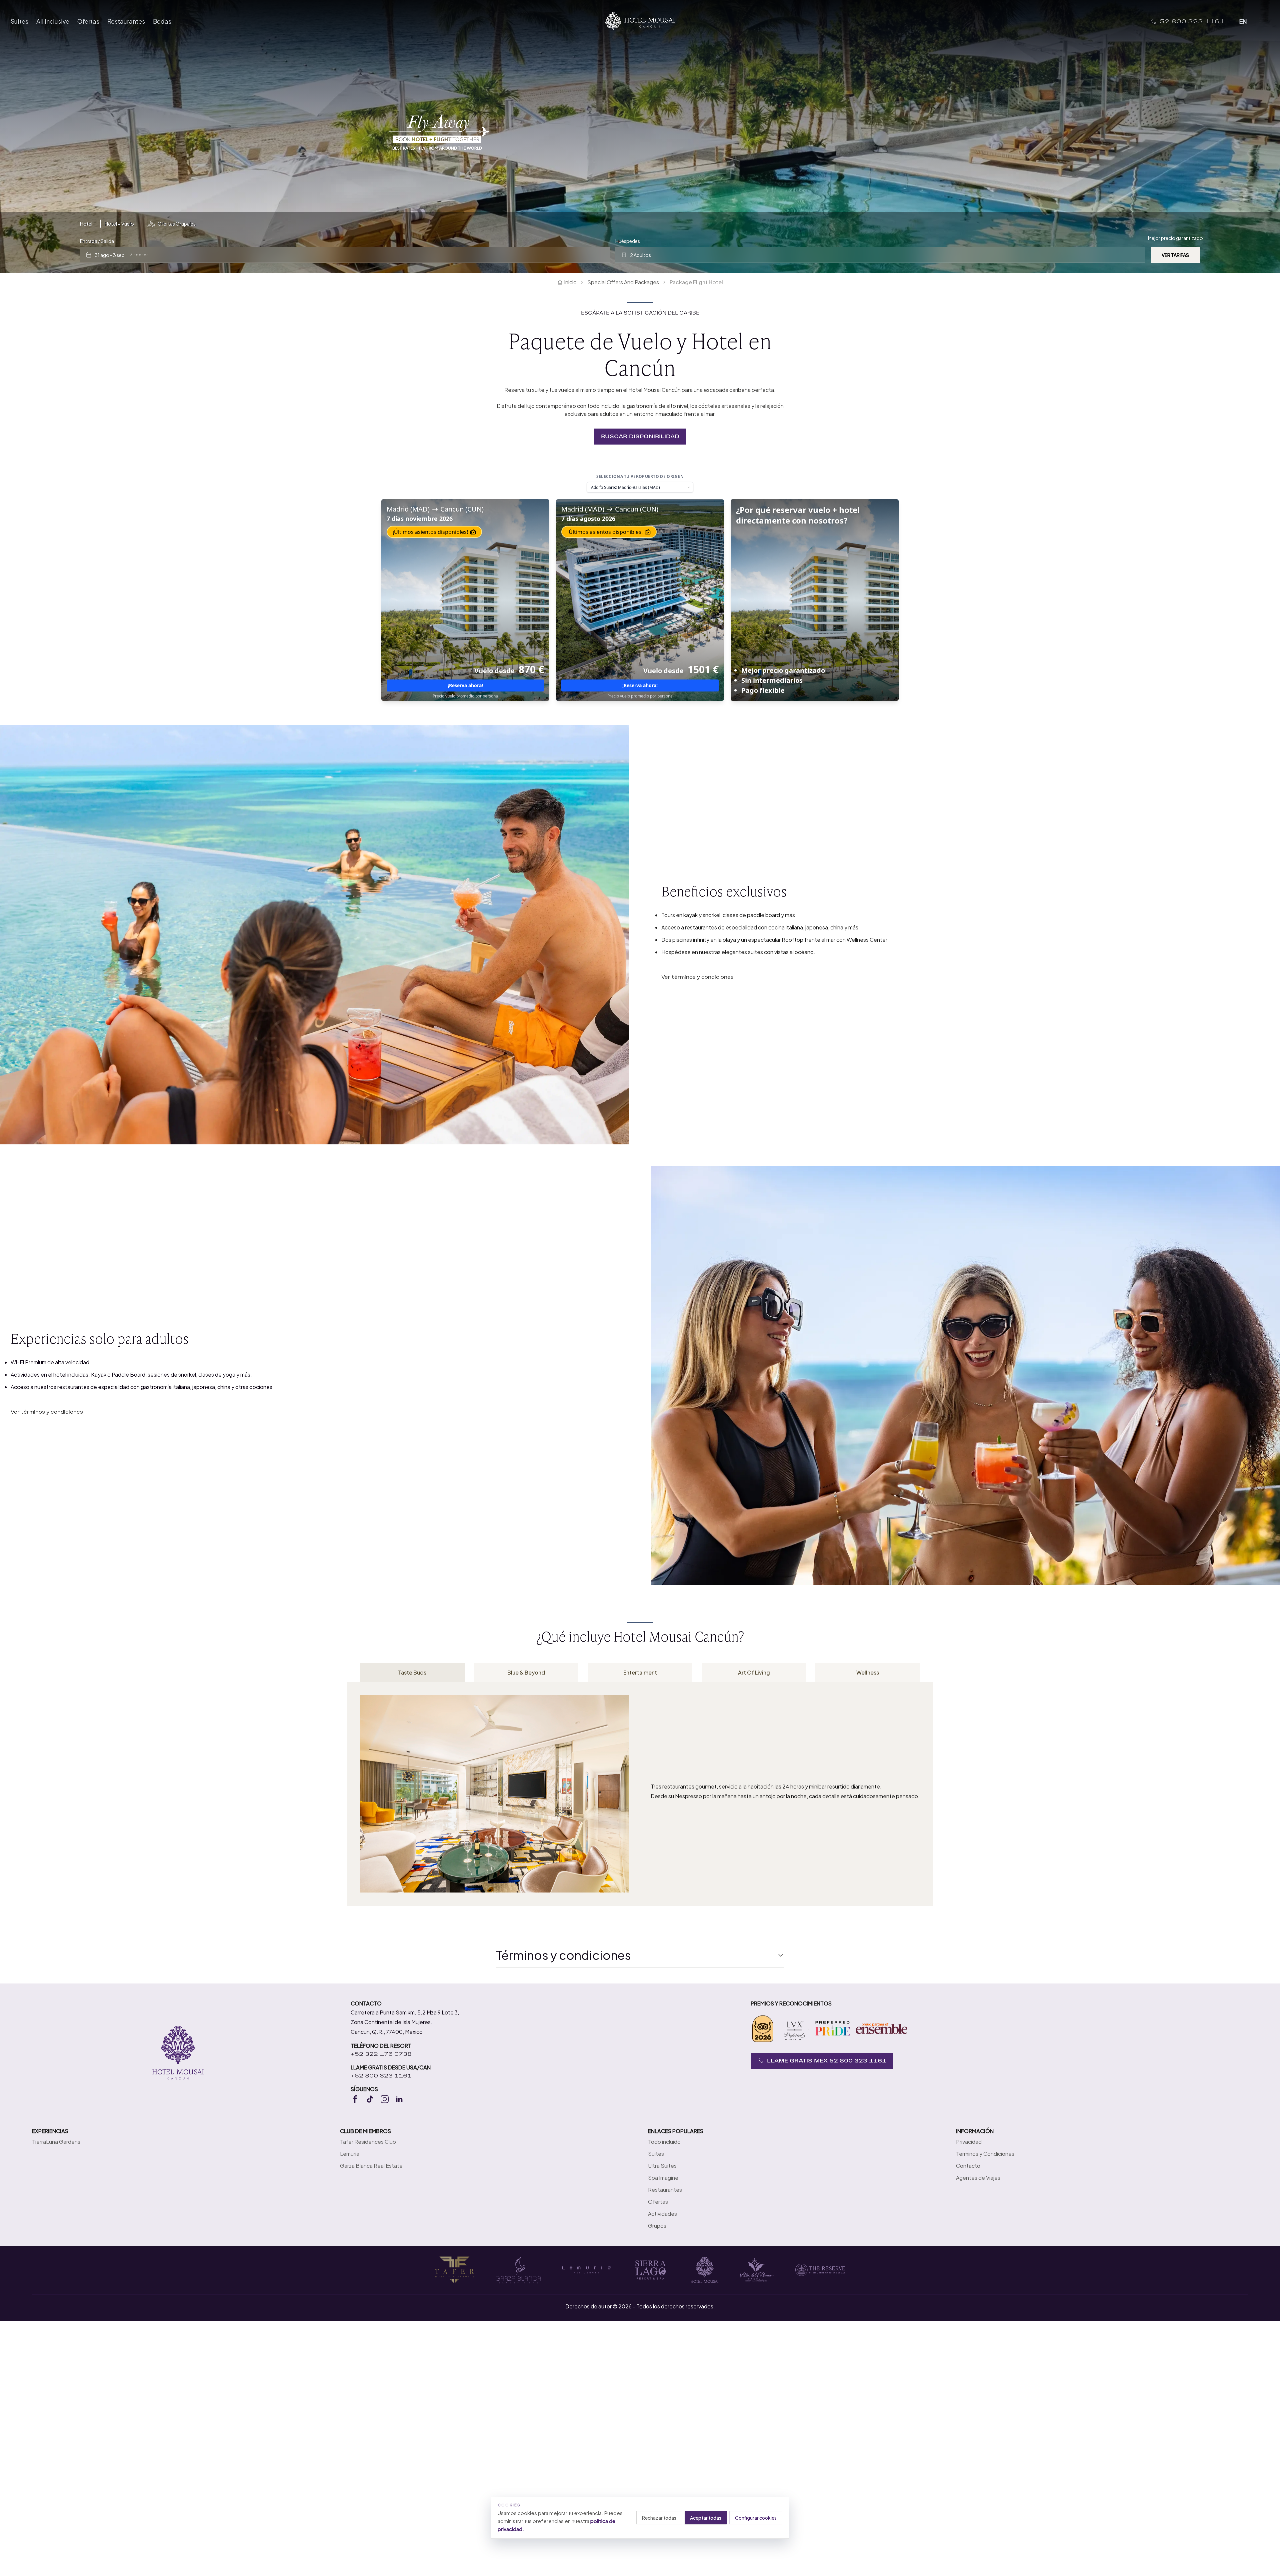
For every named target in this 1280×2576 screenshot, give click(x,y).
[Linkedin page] (399, 2099)
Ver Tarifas (1175, 255)
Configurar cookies (756, 2518)
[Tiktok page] (370, 2099)
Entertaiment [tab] (640, 1672)
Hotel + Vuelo (119, 224)
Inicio (570, 282)
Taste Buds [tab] (412, 1672)
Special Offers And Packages (623, 282)
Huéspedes (628, 241)
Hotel (86, 224)
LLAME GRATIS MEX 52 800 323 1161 (827, 2061)
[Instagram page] (385, 2099)
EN (1243, 21)
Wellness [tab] (868, 1672)
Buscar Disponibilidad (640, 436)
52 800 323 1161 (1192, 21)
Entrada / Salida (97, 241)
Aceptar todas (706, 2518)
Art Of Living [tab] (754, 1672)
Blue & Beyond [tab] (526, 1672)
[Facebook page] (355, 2099)
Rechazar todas (659, 2518)
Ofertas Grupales (177, 224)
